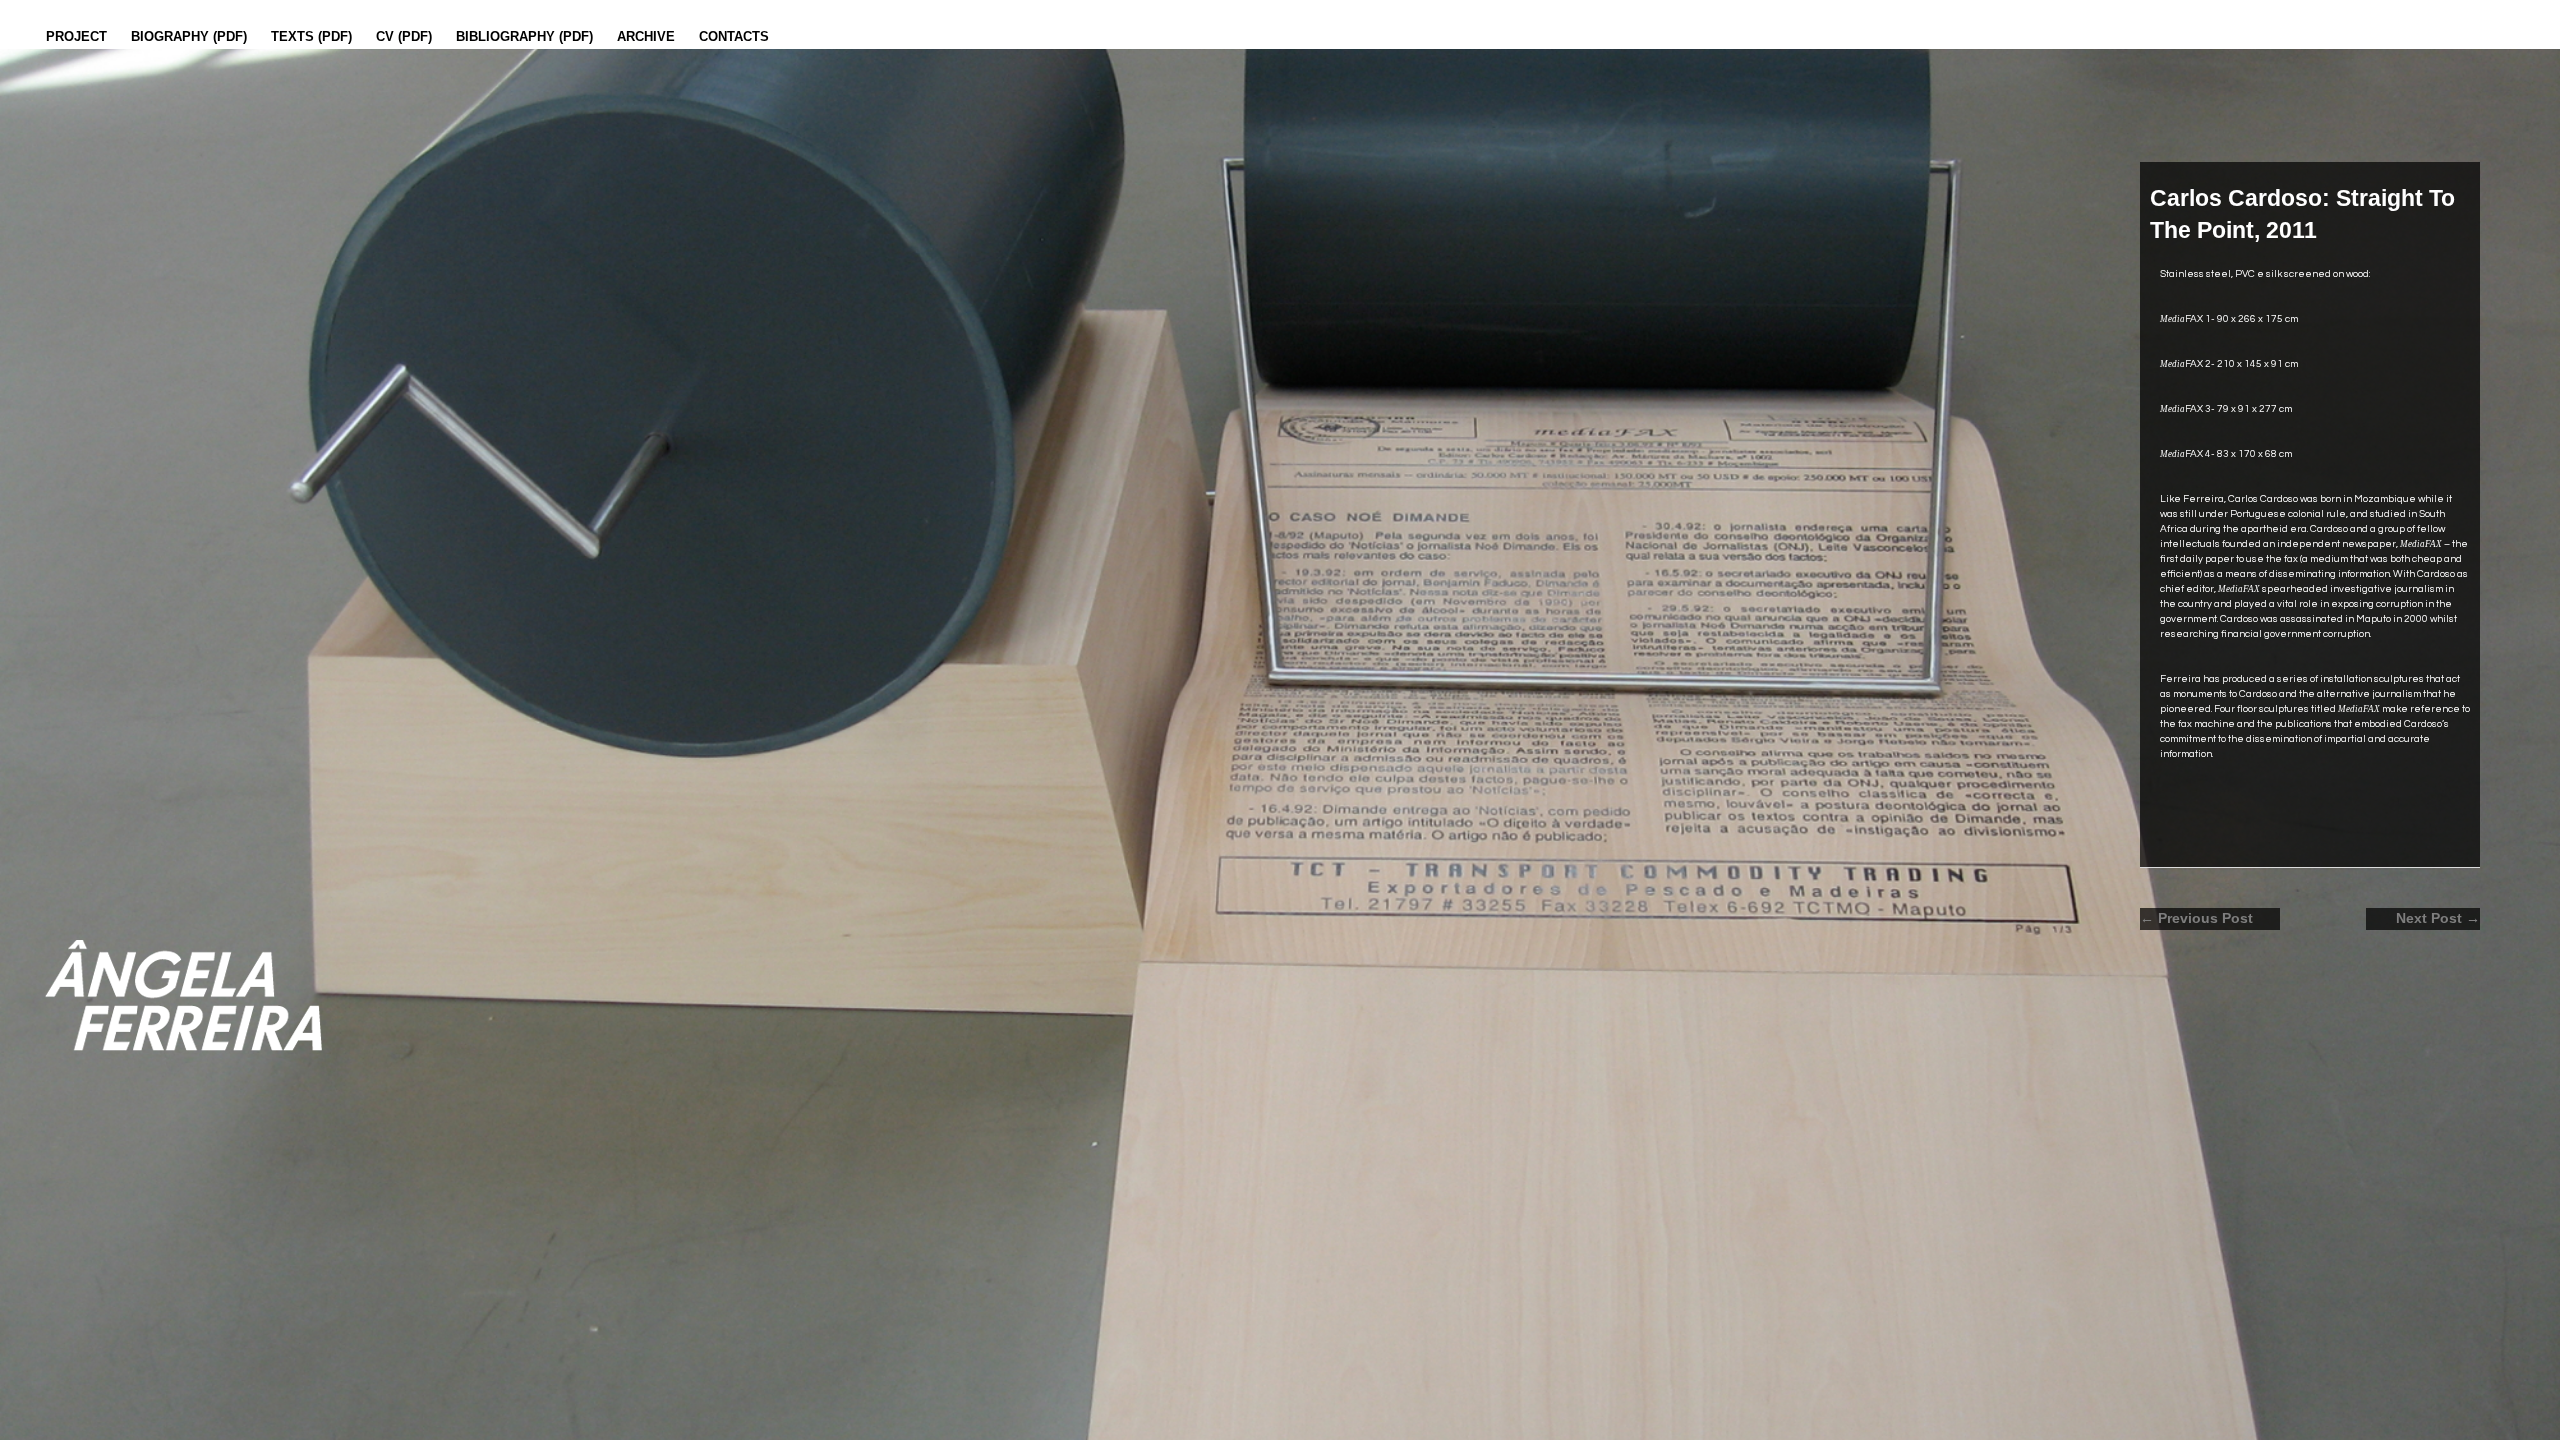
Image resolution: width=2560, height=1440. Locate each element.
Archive (646, 36)
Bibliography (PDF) (524, 36)
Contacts (734, 36)
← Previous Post (2196, 918)
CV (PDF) (404, 36)
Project (76, 36)
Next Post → (2438, 918)
